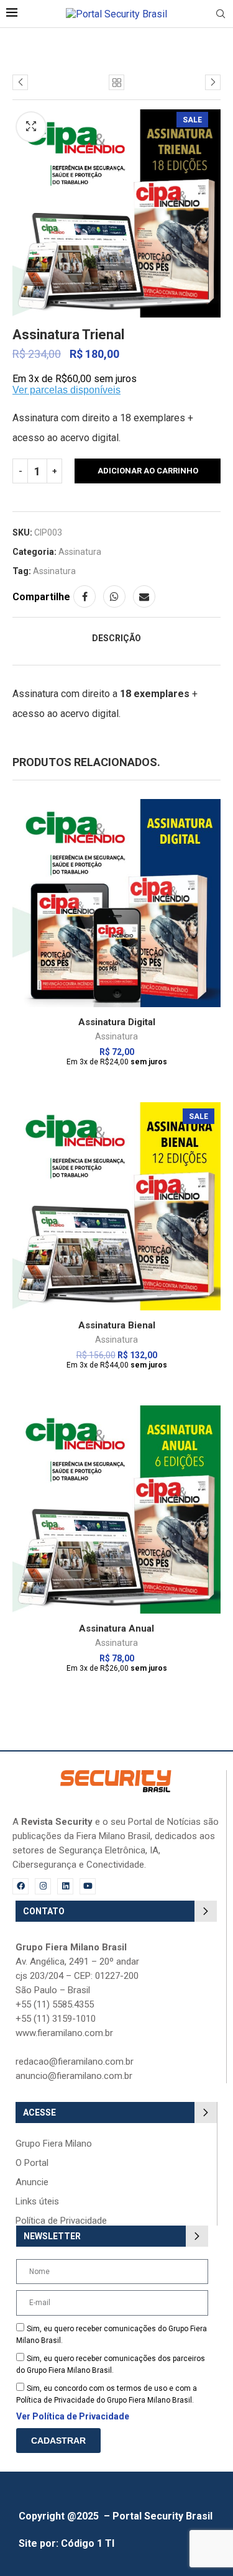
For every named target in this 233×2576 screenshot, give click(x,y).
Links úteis (37, 2202)
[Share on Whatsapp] (114, 596)
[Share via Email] (144, 596)
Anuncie (32, 2182)
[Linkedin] (65, 1886)
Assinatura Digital (117, 1022)
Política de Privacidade (61, 2221)
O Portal (32, 2163)
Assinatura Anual (116, 1628)
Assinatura (80, 552)
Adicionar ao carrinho (148, 471)
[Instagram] (43, 1886)
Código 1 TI (88, 2543)
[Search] (221, 14)
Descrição (116, 638)
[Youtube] (88, 1886)
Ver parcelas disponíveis (66, 390)
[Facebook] (21, 1886)
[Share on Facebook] (85, 596)
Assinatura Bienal (117, 1325)
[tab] (116, 638)
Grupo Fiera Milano (54, 2144)
